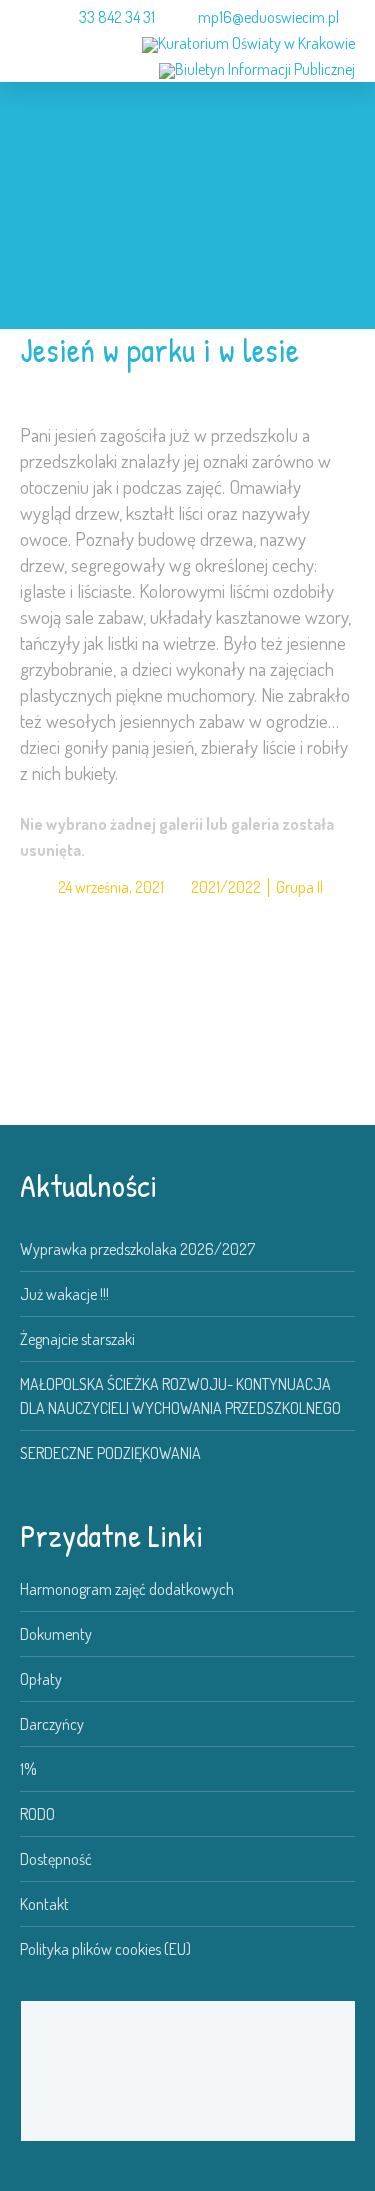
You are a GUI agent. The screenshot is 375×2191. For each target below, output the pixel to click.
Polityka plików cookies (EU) (105, 1949)
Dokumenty (56, 1634)
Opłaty (41, 1679)
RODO (37, 1814)
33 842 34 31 (117, 17)
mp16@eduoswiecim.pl (268, 17)
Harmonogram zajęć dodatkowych (127, 1589)
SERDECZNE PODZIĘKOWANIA (110, 1453)
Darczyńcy (52, 1724)
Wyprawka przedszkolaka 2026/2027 (137, 1249)
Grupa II (299, 887)
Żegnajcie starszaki (77, 1339)
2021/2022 (226, 887)
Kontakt (44, 1904)
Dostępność (56, 1859)
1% (28, 1769)
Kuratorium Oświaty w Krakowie (256, 43)
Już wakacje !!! (64, 1294)
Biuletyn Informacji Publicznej (265, 69)
